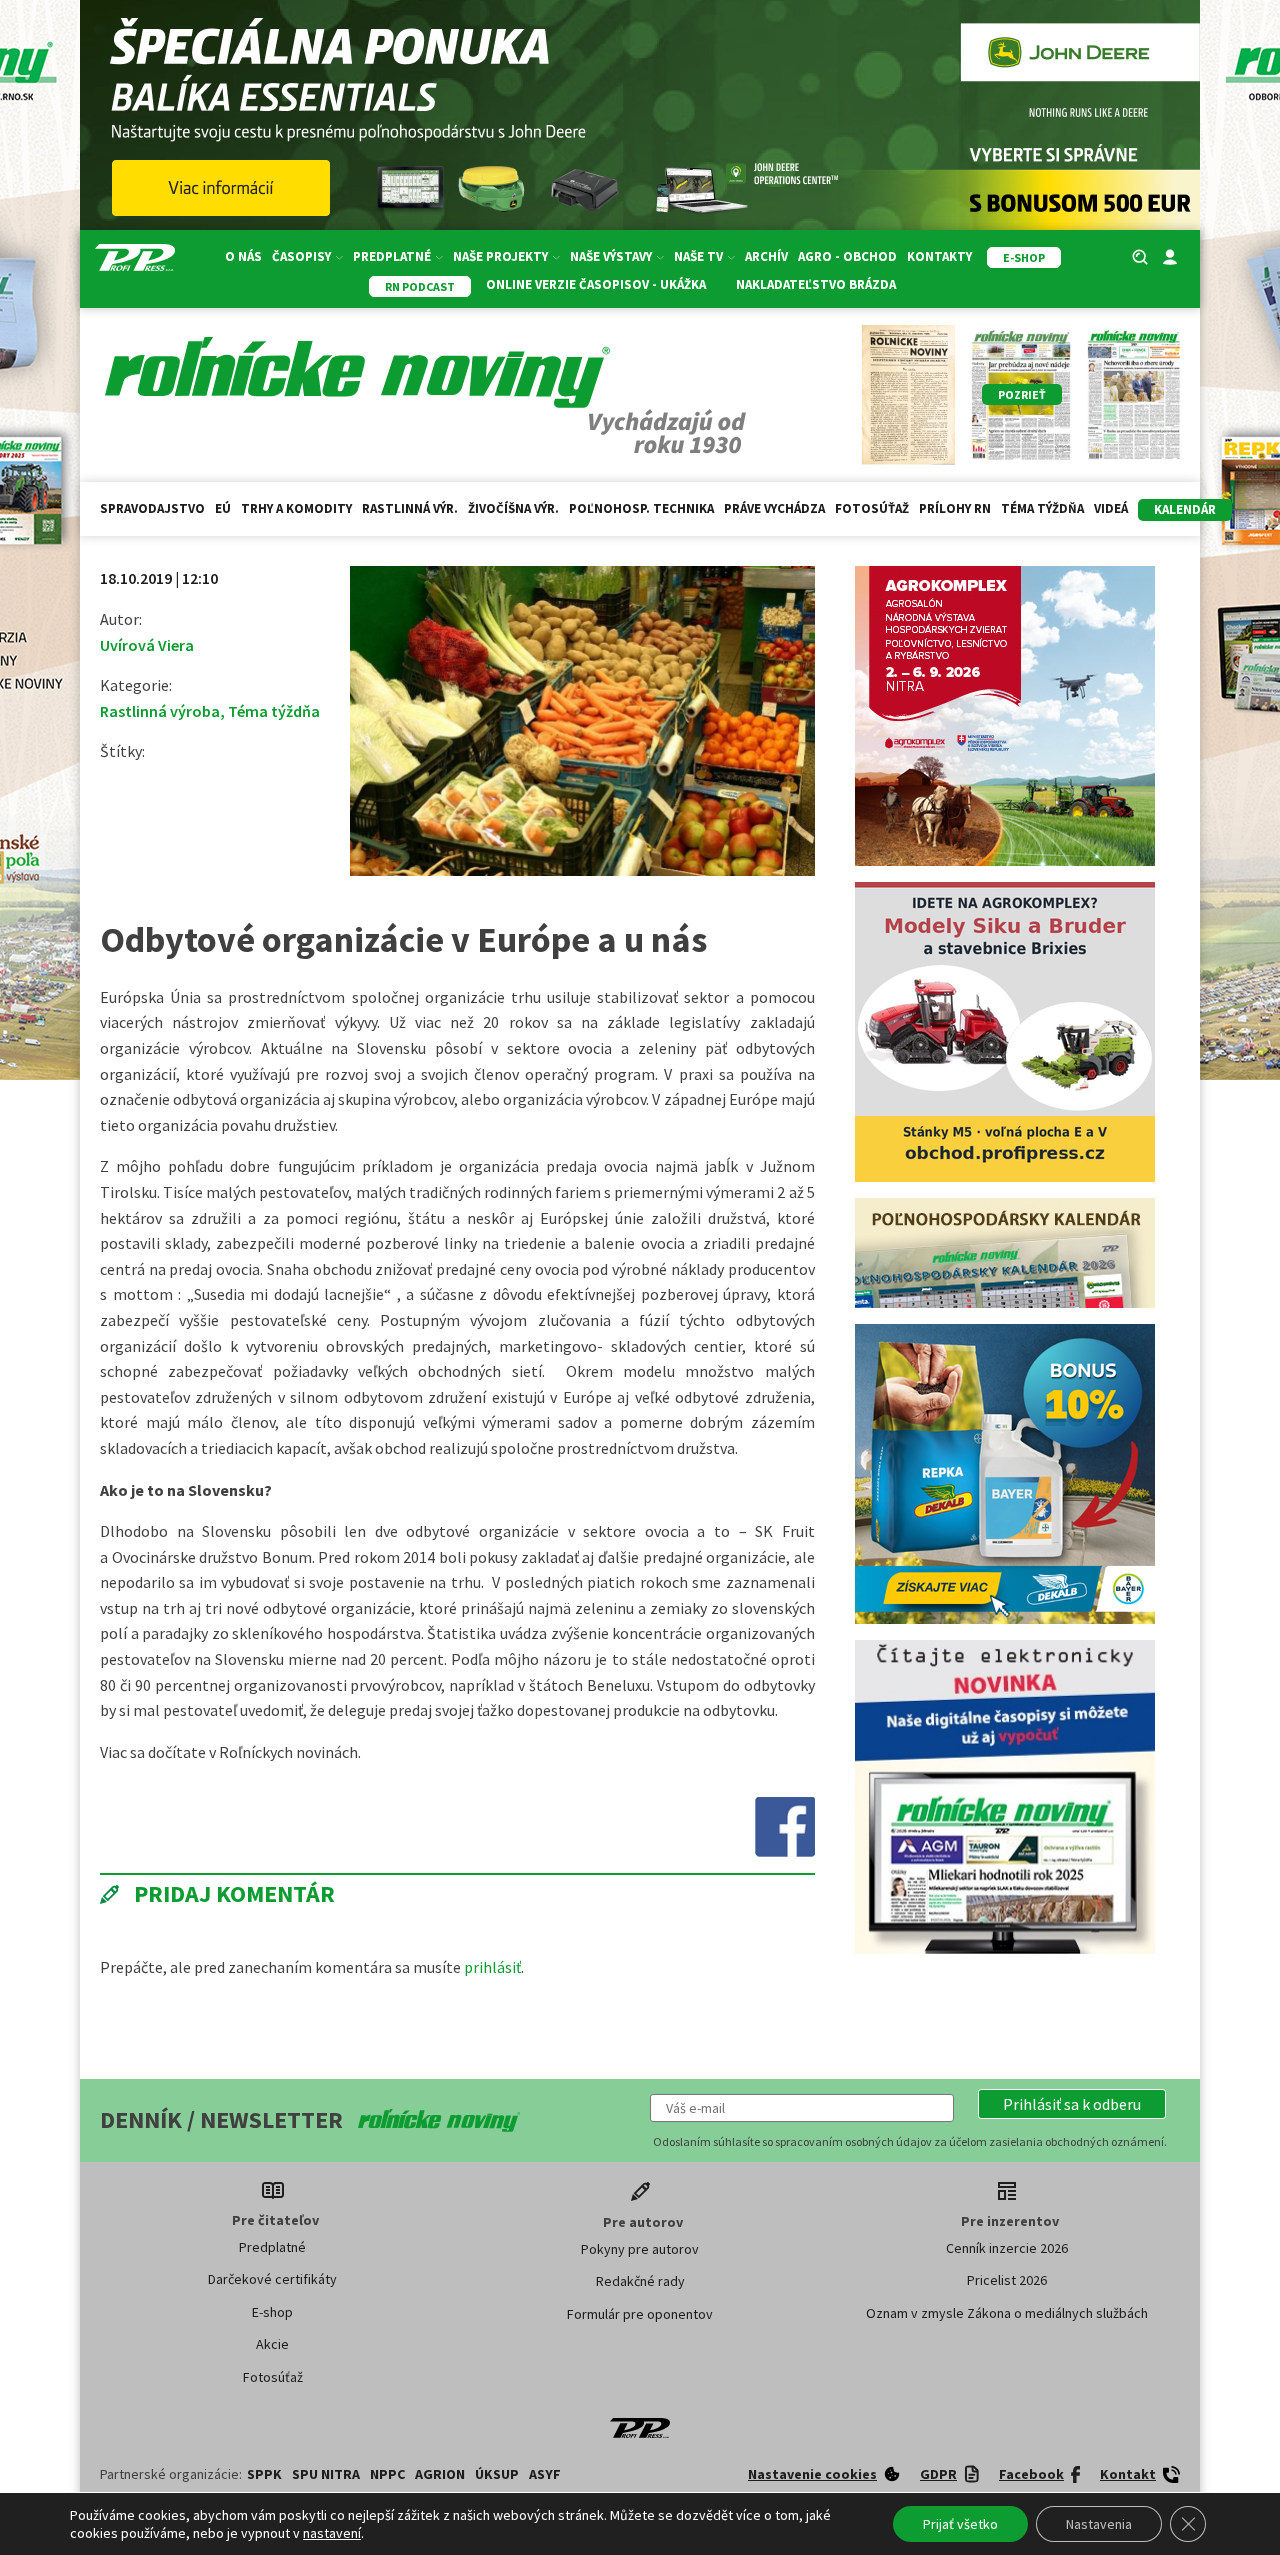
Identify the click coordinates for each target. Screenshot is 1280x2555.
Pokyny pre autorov (640, 2249)
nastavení (332, 2533)
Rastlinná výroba (160, 711)
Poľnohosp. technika (641, 508)
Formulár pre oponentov (640, 2314)
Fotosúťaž (872, 508)
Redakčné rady (640, 2281)
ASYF (545, 2474)
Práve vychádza (774, 508)
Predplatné (272, 2247)
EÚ (223, 508)
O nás (243, 256)
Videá (1111, 508)
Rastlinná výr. (410, 508)
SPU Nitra (326, 2474)
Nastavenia (1099, 2524)
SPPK (264, 2474)
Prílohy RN (955, 508)
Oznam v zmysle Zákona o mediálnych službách (1007, 2313)
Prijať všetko (960, 2524)
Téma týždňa (1042, 508)
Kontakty (939, 256)
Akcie (272, 2344)
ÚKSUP (497, 2474)
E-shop (272, 2312)
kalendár (1185, 509)
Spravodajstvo (152, 508)
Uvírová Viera (147, 645)
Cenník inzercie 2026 (1007, 2248)
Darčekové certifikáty (272, 2279)
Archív (766, 256)
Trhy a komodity (296, 508)
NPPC (387, 2474)
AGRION (440, 2474)
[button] (1072, 2104)
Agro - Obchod (847, 256)
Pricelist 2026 (1007, 2280)
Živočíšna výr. (513, 508)
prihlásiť (492, 1967)
